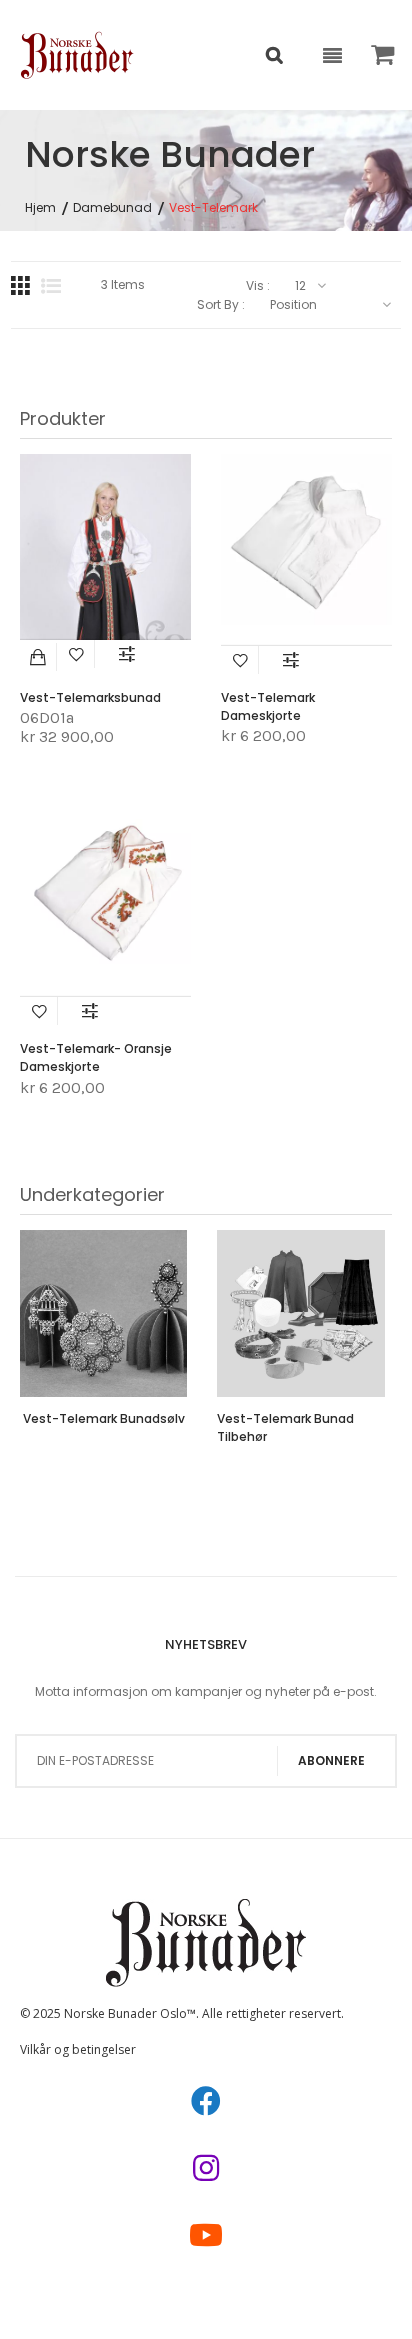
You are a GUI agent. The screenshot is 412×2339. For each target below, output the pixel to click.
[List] (51, 286)
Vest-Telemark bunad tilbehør (285, 1427)
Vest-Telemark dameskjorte (268, 706)
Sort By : (221, 305)
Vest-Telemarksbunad (90, 697)
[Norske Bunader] (77, 55)
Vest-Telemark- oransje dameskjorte (96, 1057)
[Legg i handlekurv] (38, 657)
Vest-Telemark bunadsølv (104, 1418)
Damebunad (112, 208)
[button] (77, 654)
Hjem (40, 208)
